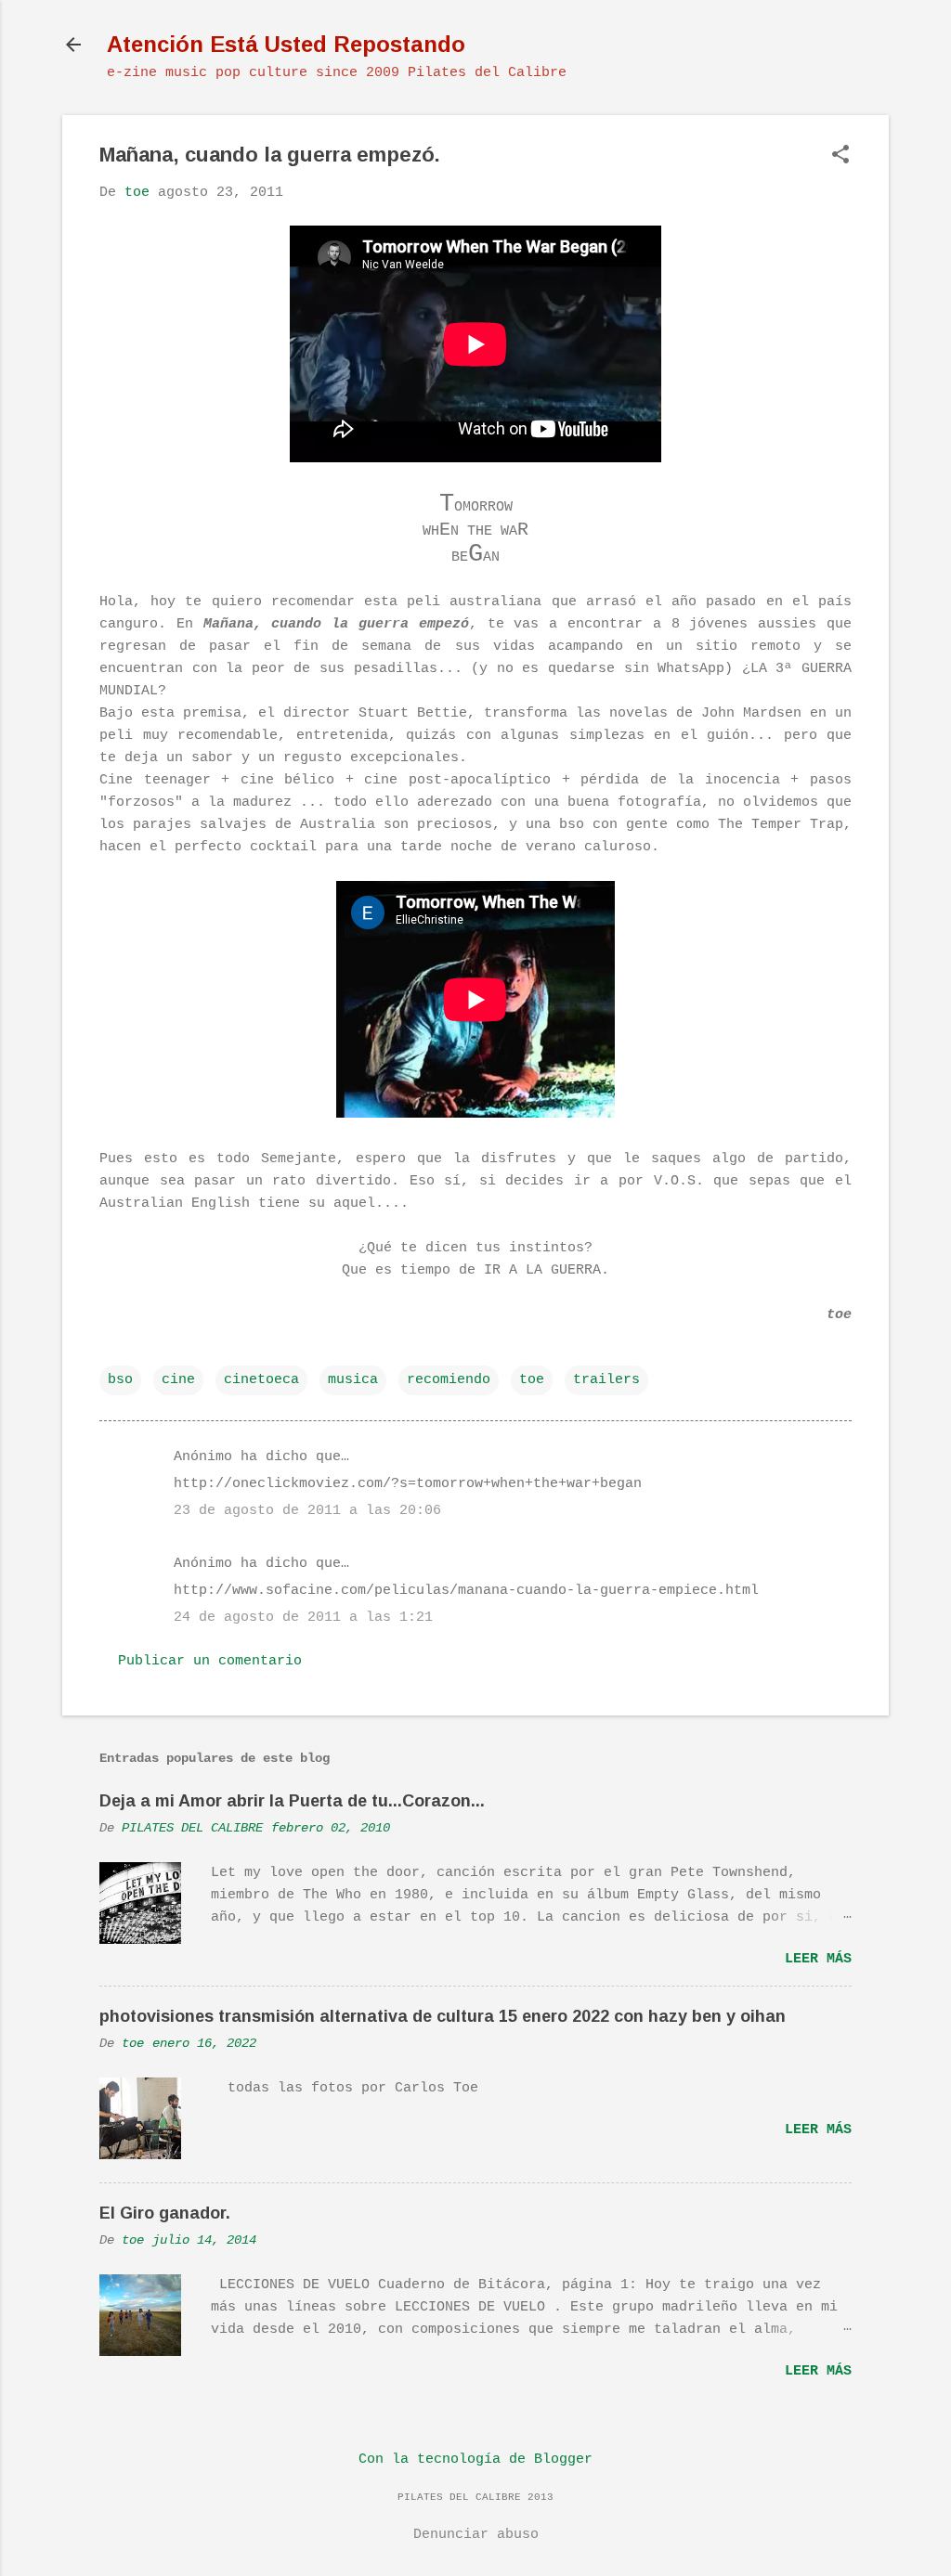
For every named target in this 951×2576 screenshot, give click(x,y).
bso (120, 1380)
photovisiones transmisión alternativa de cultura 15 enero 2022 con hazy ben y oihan (443, 2016)
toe (532, 1380)
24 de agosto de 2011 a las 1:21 (303, 1618)
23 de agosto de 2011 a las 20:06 (307, 1511)
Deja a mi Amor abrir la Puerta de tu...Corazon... (292, 1801)
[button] (840, 156)
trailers (606, 1380)
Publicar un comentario (210, 1661)
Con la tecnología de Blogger (475, 2459)
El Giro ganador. (165, 2213)
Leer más (818, 1959)
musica (353, 1380)
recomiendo (449, 1380)
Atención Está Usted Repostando (286, 44)
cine (178, 1380)
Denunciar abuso (476, 2535)
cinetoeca (261, 1380)
